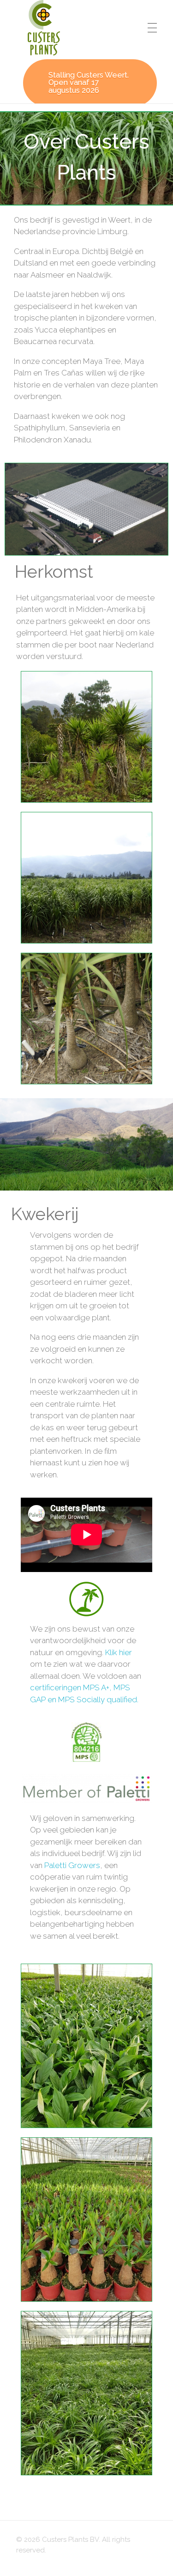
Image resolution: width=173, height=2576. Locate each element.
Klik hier (119, 1652)
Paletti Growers (72, 1865)
